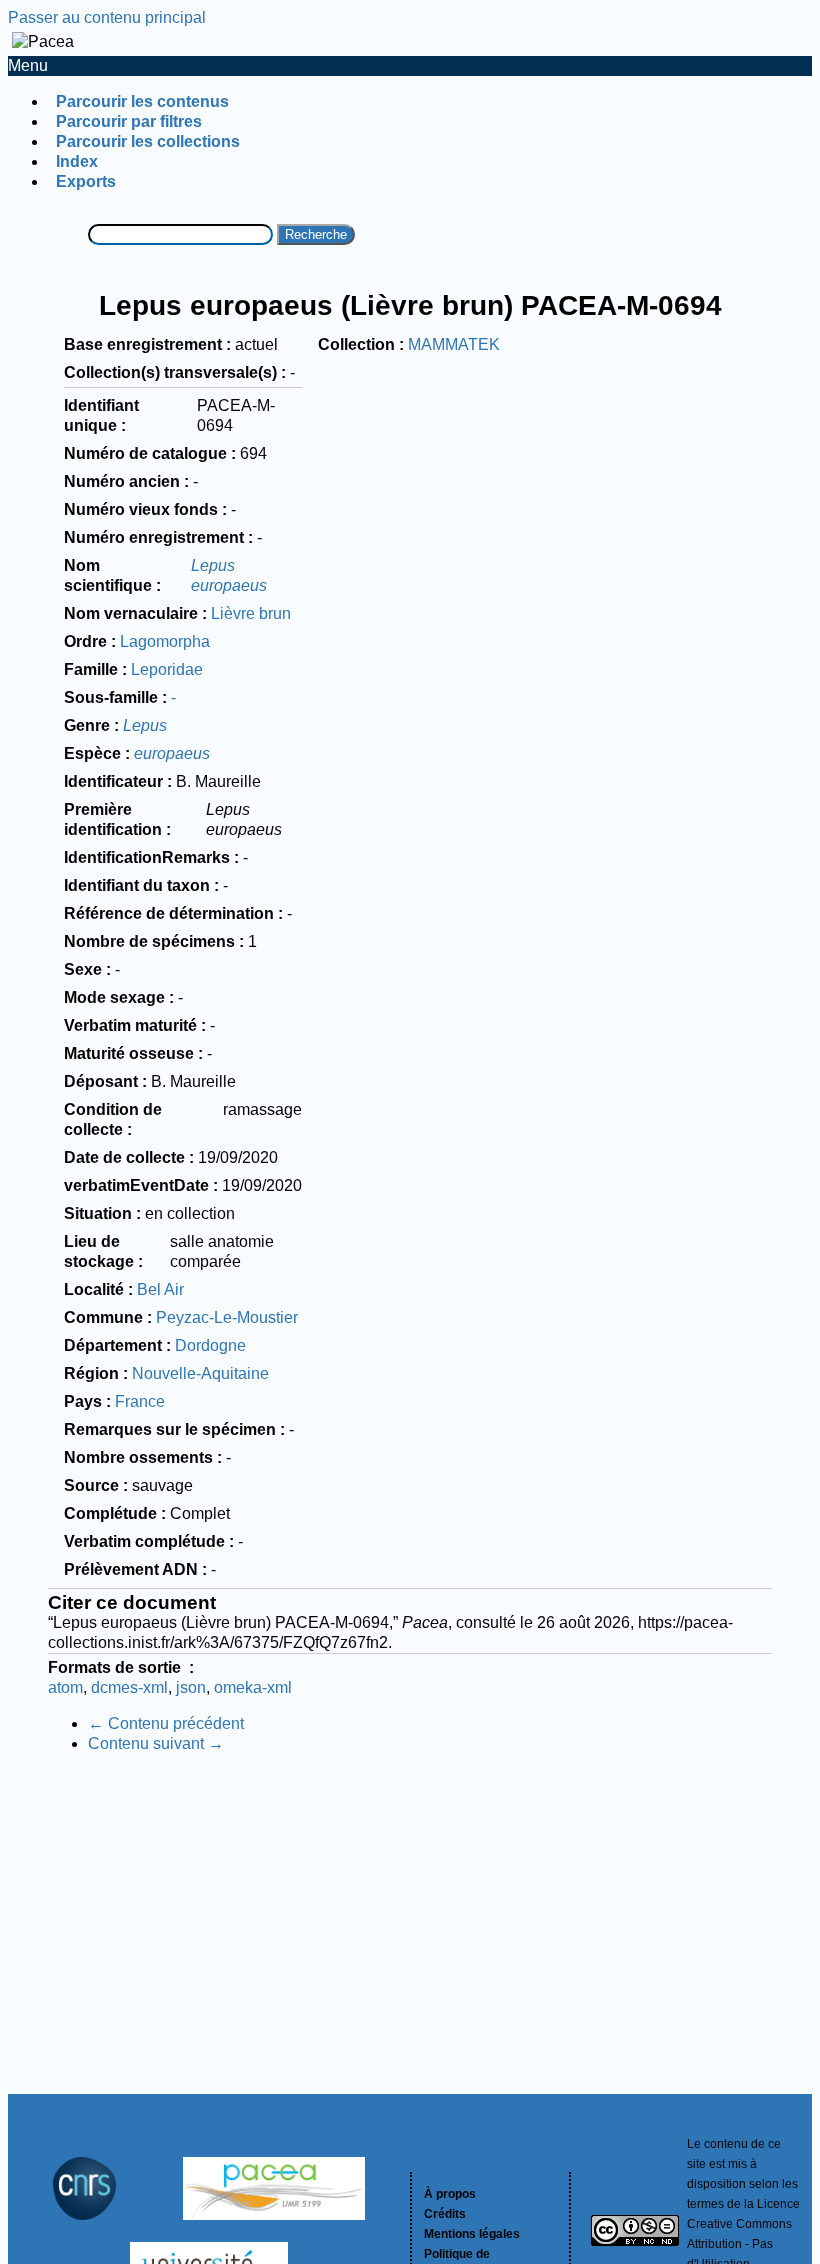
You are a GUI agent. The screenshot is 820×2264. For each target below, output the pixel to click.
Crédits (445, 2214)
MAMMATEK (454, 344)
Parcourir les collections (148, 141)
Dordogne (210, 1345)
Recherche (316, 234)
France (140, 1401)
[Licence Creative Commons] (635, 2233)
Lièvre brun (251, 613)
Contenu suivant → (156, 1743)
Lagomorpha (165, 641)
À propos (450, 2194)
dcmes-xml (129, 1687)
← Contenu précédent (166, 1723)
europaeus (172, 753)
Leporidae (167, 669)
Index (77, 161)
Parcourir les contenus (142, 101)
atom (65, 1687)
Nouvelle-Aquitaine (200, 1373)
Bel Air (160, 1289)
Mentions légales (472, 2234)
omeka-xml (253, 1687)
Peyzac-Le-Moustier (227, 1317)
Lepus (145, 725)
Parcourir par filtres (129, 121)
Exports (86, 181)
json (191, 1687)
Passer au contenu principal (107, 17)
